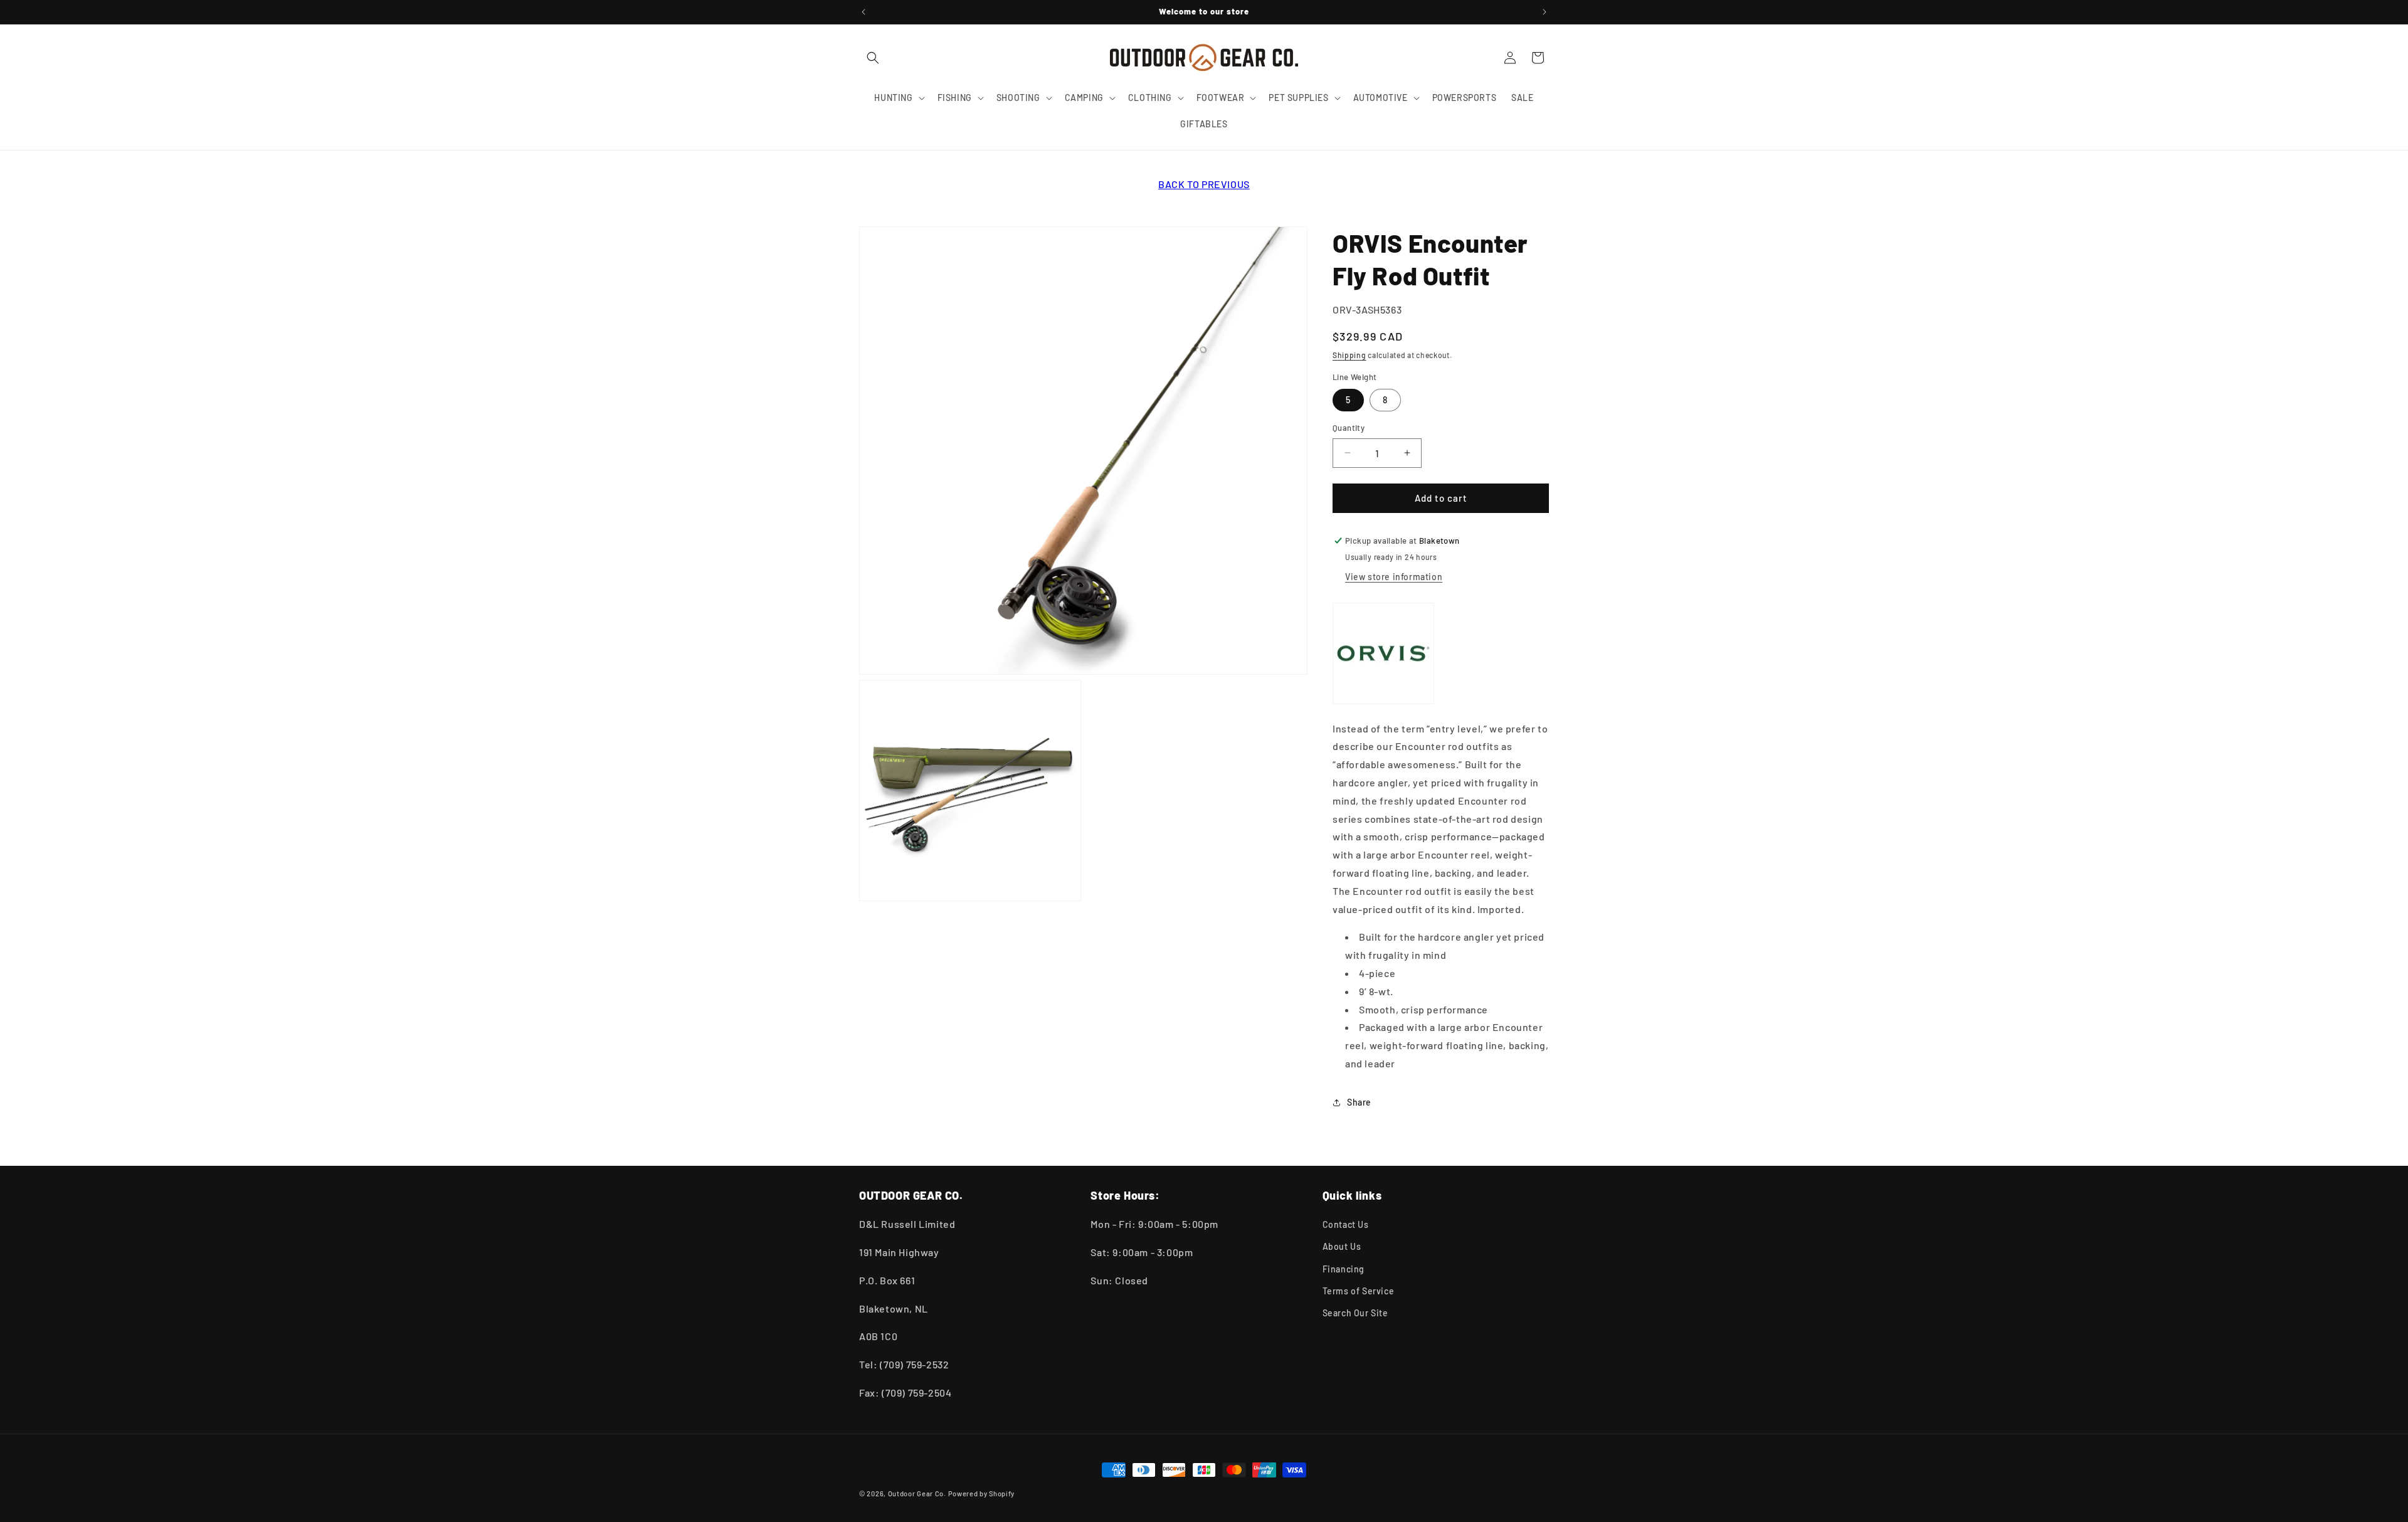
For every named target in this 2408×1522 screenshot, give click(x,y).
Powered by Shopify (982, 1493)
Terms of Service (1359, 1291)
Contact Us (1346, 1224)
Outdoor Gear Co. (917, 1493)
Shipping (1349, 355)
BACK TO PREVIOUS (1204, 184)
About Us (1342, 1246)
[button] (873, 58)
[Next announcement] (1545, 12)
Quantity (1349, 428)
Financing (1344, 1268)
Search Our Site (1355, 1313)
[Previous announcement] (863, 12)
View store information (1394, 577)
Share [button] (1359, 1102)
